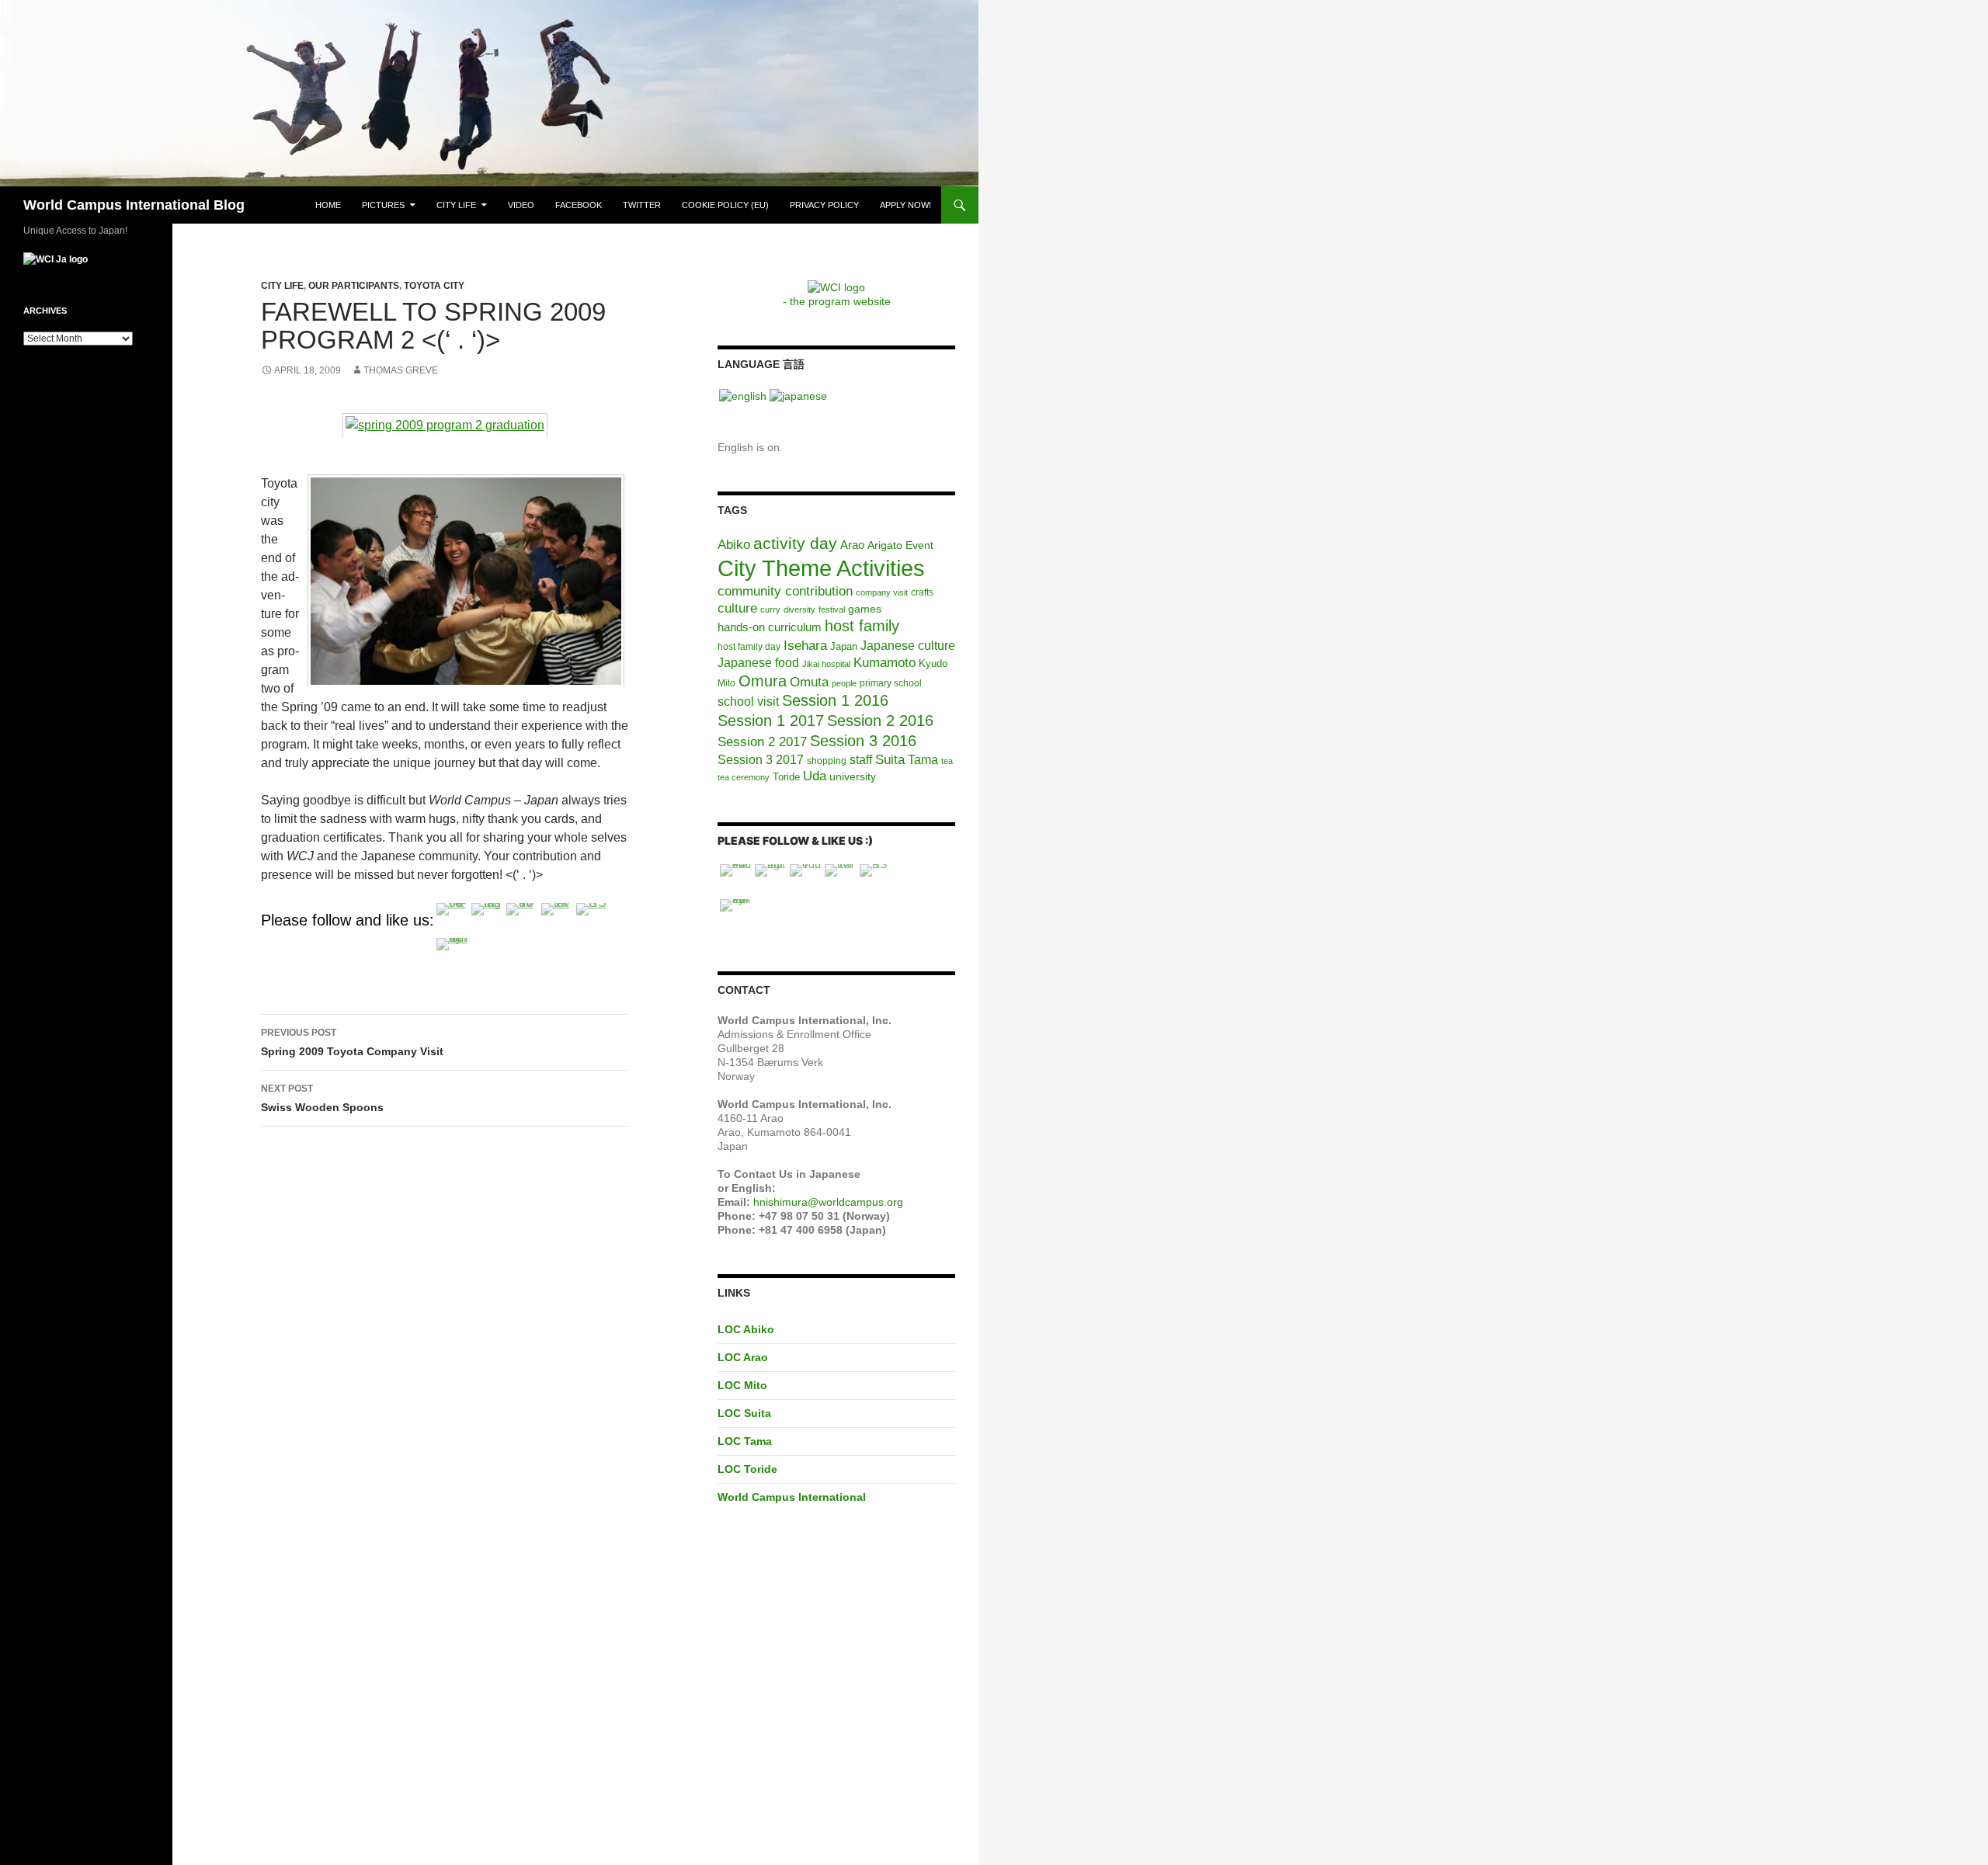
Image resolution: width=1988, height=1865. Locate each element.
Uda (815, 776)
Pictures (383, 205)
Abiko (734, 544)
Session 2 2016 (880, 721)
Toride (786, 777)
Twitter (642, 205)
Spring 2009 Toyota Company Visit (352, 1042)
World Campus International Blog (134, 205)
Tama (923, 760)
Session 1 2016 (835, 700)
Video (521, 205)
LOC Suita (744, 1413)
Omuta (809, 682)
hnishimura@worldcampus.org (828, 1202)
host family (862, 626)
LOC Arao (743, 1357)
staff (861, 760)
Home (328, 205)
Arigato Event (900, 545)
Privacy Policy (824, 205)
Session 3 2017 (761, 759)
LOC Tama (745, 1441)
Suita (890, 760)
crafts (922, 592)
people (844, 683)
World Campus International (792, 1497)
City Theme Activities (821, 568)
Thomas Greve (401, 370)
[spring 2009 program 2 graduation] (445, 424)
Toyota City (434, 286)
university (853, 776)
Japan (844, 646)
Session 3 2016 (863, 741)
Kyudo (933, 663)
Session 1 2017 (771, 721)
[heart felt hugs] (466, 580)
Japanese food (758, 663)
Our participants (354, 286)
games (865, 609)
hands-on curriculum (770, 627)
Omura (763, 681)
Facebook (579, 205)
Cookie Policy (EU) (725, 205)
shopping (827, 761)
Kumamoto (885, 662)
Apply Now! (905, 205)
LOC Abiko (746, 1329)
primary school (891, 683)
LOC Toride (747, 1469)
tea (947, 761)
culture (737, 608)
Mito (726, 683)
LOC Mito (742, 1385)
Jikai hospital (826, 664)
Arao (852, 545)
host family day (749, 647)
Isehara (805, 645)
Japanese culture (908, 646)
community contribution (785, 591)
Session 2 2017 (762, 741)
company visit (882, 592)
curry (770, 610)
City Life (456, 205)
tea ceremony (744, 777)
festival (832, 610)
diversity (799, 610)
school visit (748, 701)
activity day (795, 543)
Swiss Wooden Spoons (322, 1098)
